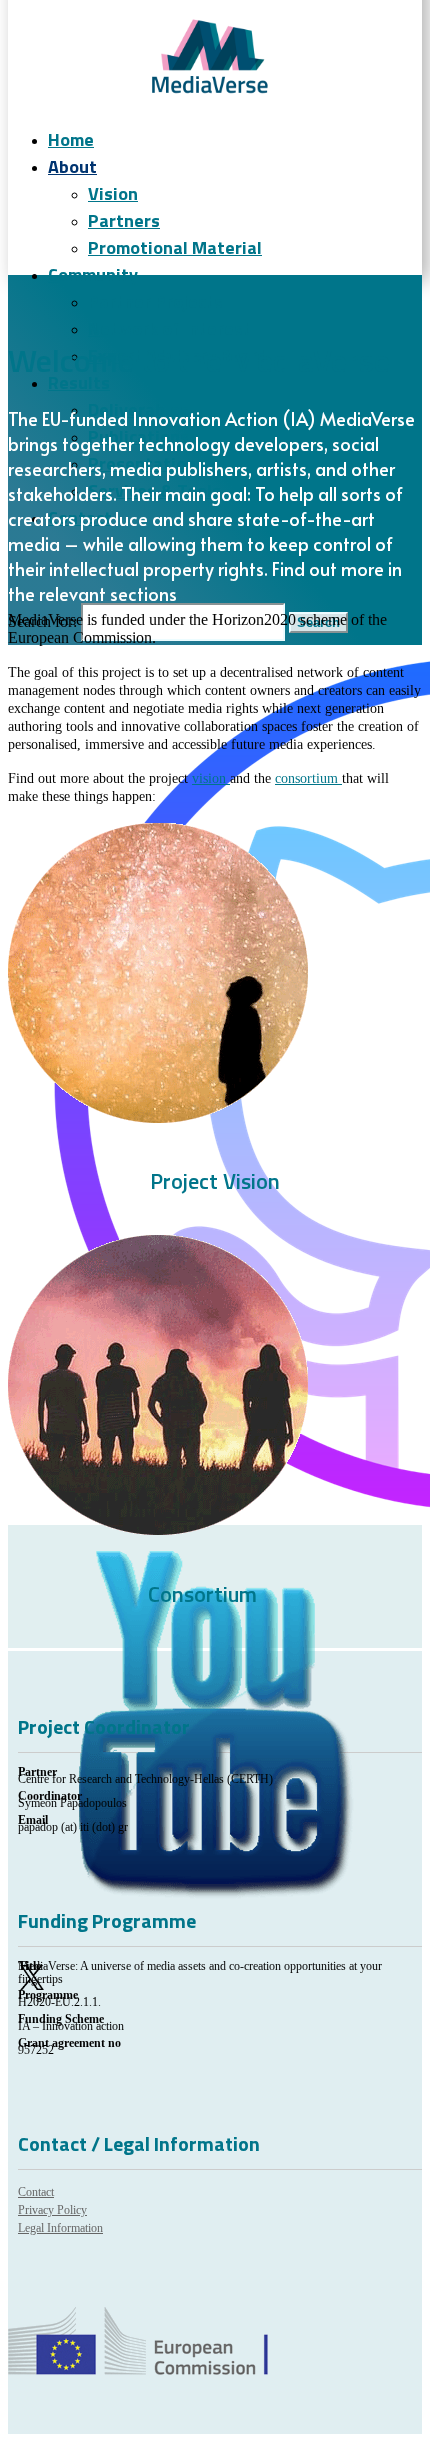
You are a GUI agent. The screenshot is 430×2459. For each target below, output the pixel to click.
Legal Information (60, 2228)
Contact (36, 2192)
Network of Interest (169, 328)
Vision (113, 193)
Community (93, 274)
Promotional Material (175, 247)
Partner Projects (155, 301)
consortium (308, 778)
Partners (124, 220)
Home (71, 139)
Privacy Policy (52, 2210)
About (72, 166)
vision (211, 778)
